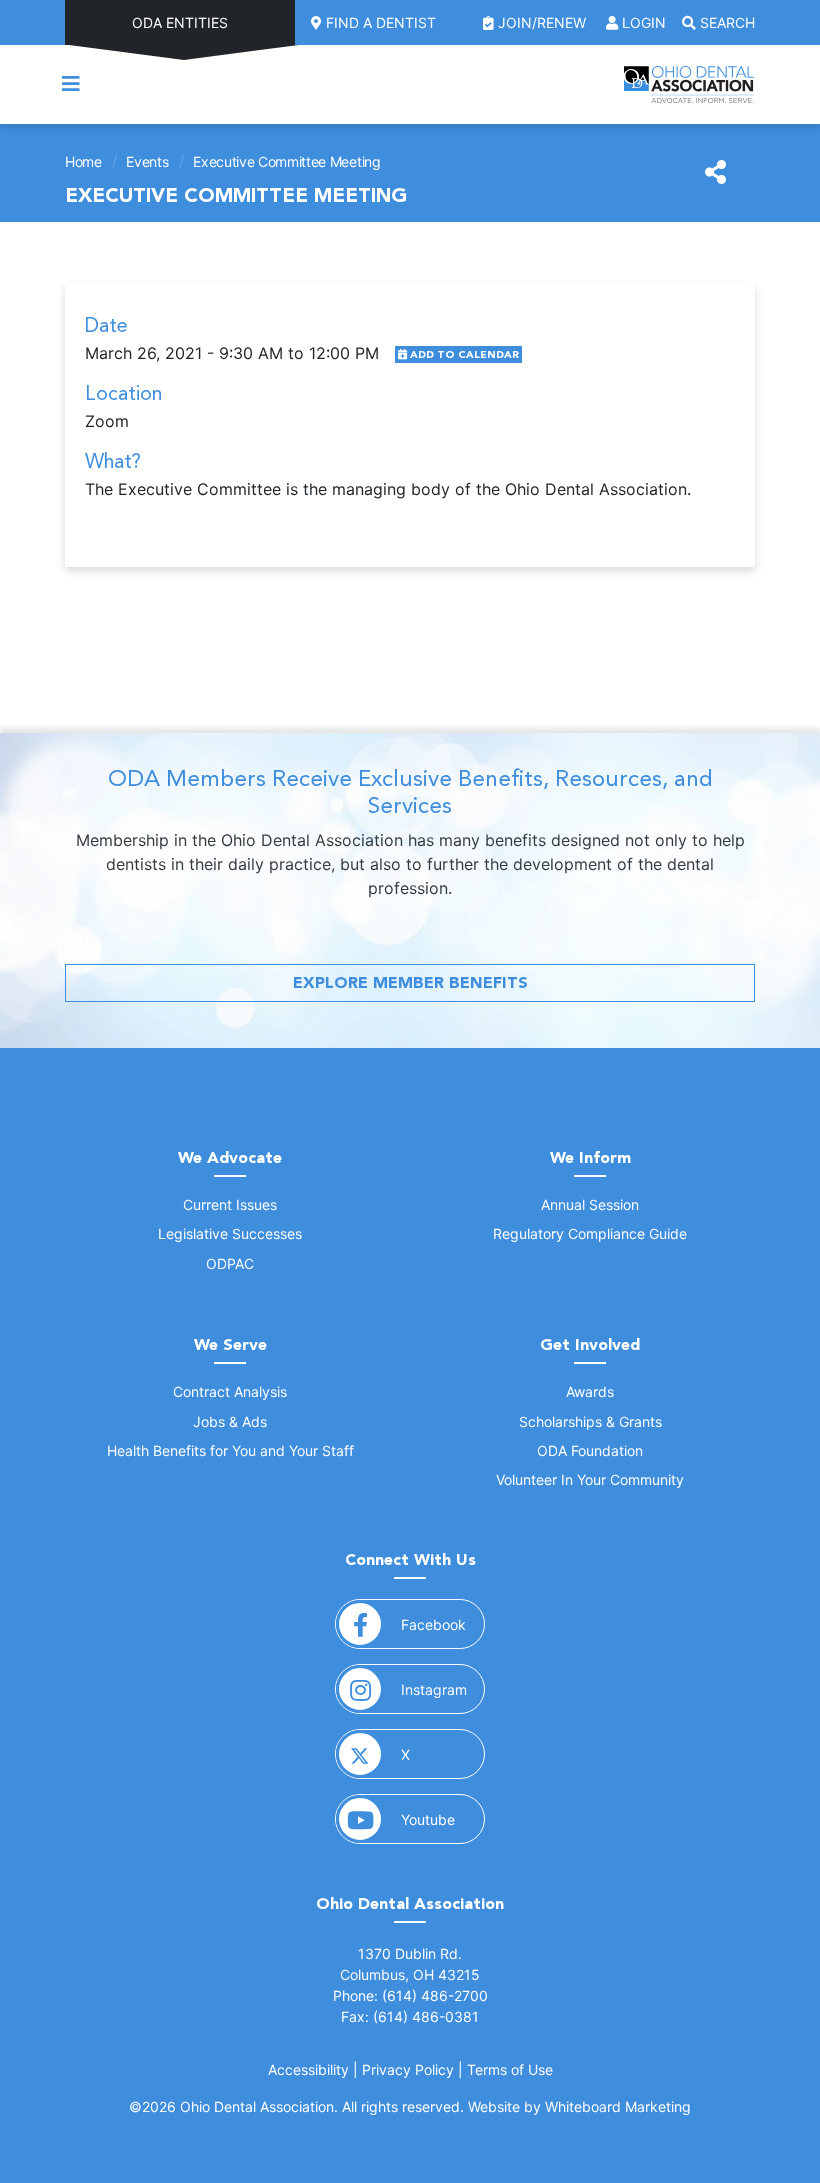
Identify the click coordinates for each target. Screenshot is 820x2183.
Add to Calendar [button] (463, 354)
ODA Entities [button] (180, 22)
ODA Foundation (590, 1450)
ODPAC (230, 1263)
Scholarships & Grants (590, 1421)
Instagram (443, 1689)
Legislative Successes (230, 1233)
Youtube (443, 1819)
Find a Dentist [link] (379, 22)
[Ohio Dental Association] (689, 84)
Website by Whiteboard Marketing (579, 2106)
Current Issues (230, 1204)
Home (83, 161)
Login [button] (642, 22)
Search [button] (725, 22)
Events (147, 161)
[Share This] (715, 173)
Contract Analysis (230, 1391)
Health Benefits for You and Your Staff (230, 1450)
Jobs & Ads (230, 1421)
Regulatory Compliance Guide (590, 1233)
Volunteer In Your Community (590, 1479)
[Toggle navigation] (71, 84)
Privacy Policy (408, 2069)
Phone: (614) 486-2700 (410, 1995)
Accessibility (308, 2069)
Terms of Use (510, 2069)
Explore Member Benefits (410, 982)
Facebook (443, 1624)
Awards (590, 1391)
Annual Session (590, 1204)
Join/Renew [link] (542, 22)
